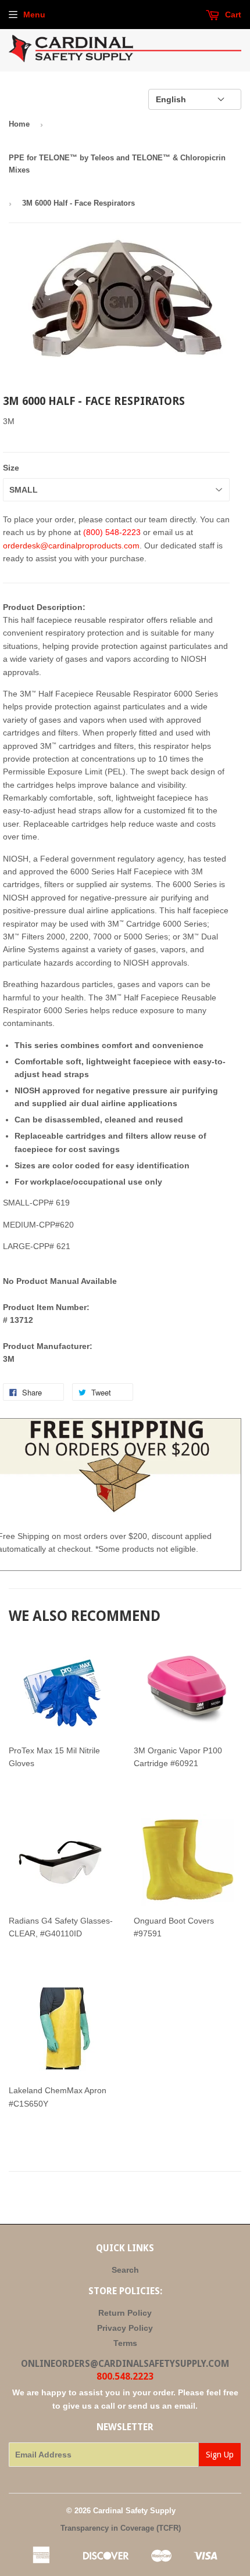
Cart (232, 15)
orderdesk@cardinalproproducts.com (71, 546)
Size (11, 468)
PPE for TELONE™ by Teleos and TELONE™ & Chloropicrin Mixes (117, 164)
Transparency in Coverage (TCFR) (121, 2528)
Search (125, 2270)
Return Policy (125, 2313)
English (171, 99)
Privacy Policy (125, 2328)
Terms (125, 2343)
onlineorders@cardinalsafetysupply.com (125, 2364)
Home (19, 124)
